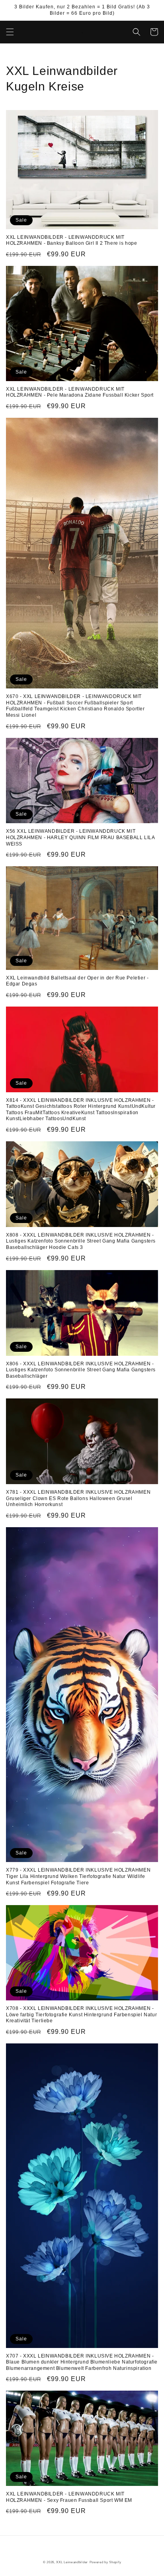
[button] (10, 32)
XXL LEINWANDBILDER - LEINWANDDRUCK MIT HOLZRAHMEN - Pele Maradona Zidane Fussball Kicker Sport (80, 392)
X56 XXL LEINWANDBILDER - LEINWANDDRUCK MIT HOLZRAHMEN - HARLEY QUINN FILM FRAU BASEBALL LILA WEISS (80, 837)
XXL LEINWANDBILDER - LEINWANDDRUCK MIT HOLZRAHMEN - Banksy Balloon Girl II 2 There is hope (72, 240)
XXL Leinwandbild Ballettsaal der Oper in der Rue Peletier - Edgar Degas (77, 981)
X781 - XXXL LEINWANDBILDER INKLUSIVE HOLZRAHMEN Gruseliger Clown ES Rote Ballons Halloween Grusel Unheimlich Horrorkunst (78, 1498)
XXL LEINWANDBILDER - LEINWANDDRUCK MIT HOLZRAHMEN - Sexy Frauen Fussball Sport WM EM (69, 2497)
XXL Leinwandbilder (72, 2562)
